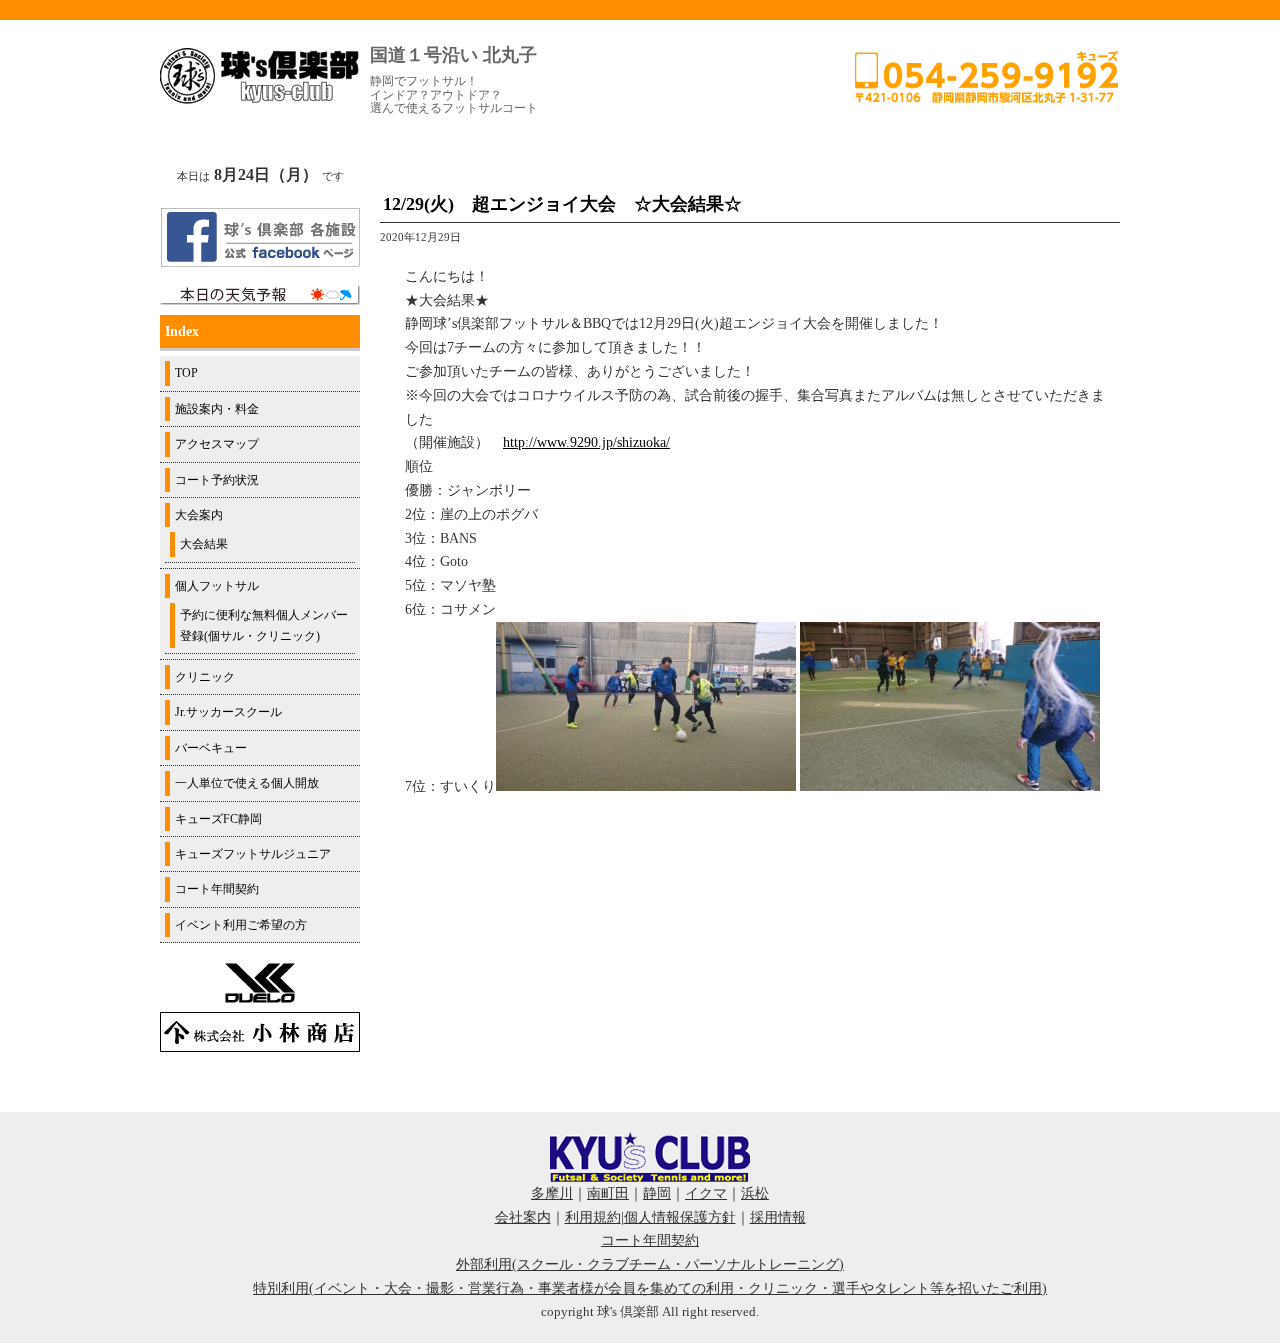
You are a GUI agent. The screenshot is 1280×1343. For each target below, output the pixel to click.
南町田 (608, 1193)
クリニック (205, 677)
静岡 (657, 1193)
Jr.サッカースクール (228, 712)
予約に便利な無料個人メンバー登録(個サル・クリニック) (264, 625)
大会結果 (204, 544)
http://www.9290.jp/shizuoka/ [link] (586, 442)
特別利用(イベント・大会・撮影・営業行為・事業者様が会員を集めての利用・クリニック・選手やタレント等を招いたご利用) (650, 1288)
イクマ (706, 1193)
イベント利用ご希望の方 (241, 925)
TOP (186, 373)
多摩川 (552, 1193)
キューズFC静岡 (218, 819)
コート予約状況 (217, 480)
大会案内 (199, 515)
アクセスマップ (217, 444)
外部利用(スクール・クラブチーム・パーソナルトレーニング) (650, 1264)
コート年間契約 (217, 889)
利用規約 (593, 1217)
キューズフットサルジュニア (253, 854)
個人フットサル (217, 586)
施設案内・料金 (217, 409)
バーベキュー (211, 748)
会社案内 (523, 1217)
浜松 (755, 1193)
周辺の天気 (260, 295)
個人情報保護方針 (680, 1217)
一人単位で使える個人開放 (247, 783)
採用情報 (778, 1217)
